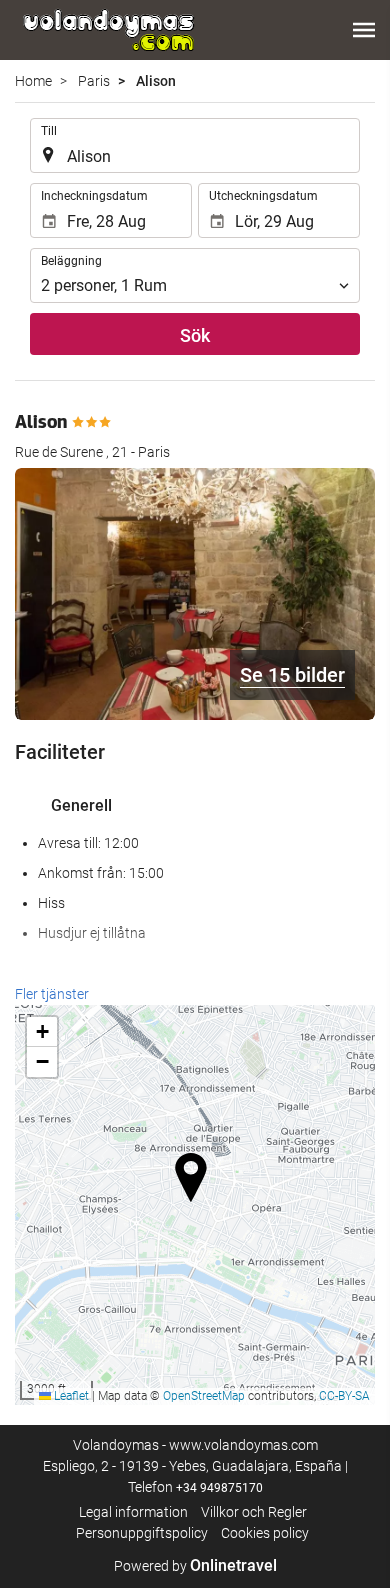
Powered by (195, 1566)
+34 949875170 (219, 1488)
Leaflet (70, 1396)
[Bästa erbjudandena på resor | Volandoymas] (107, 30)
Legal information (133, 1512)
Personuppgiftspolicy (142, 1533)
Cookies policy (265, 1533)
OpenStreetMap (204, 1396)
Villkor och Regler (254, 1512)
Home (33, 81)
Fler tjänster (52, 994)
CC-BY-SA (344, 1396)
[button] (364, 30)
